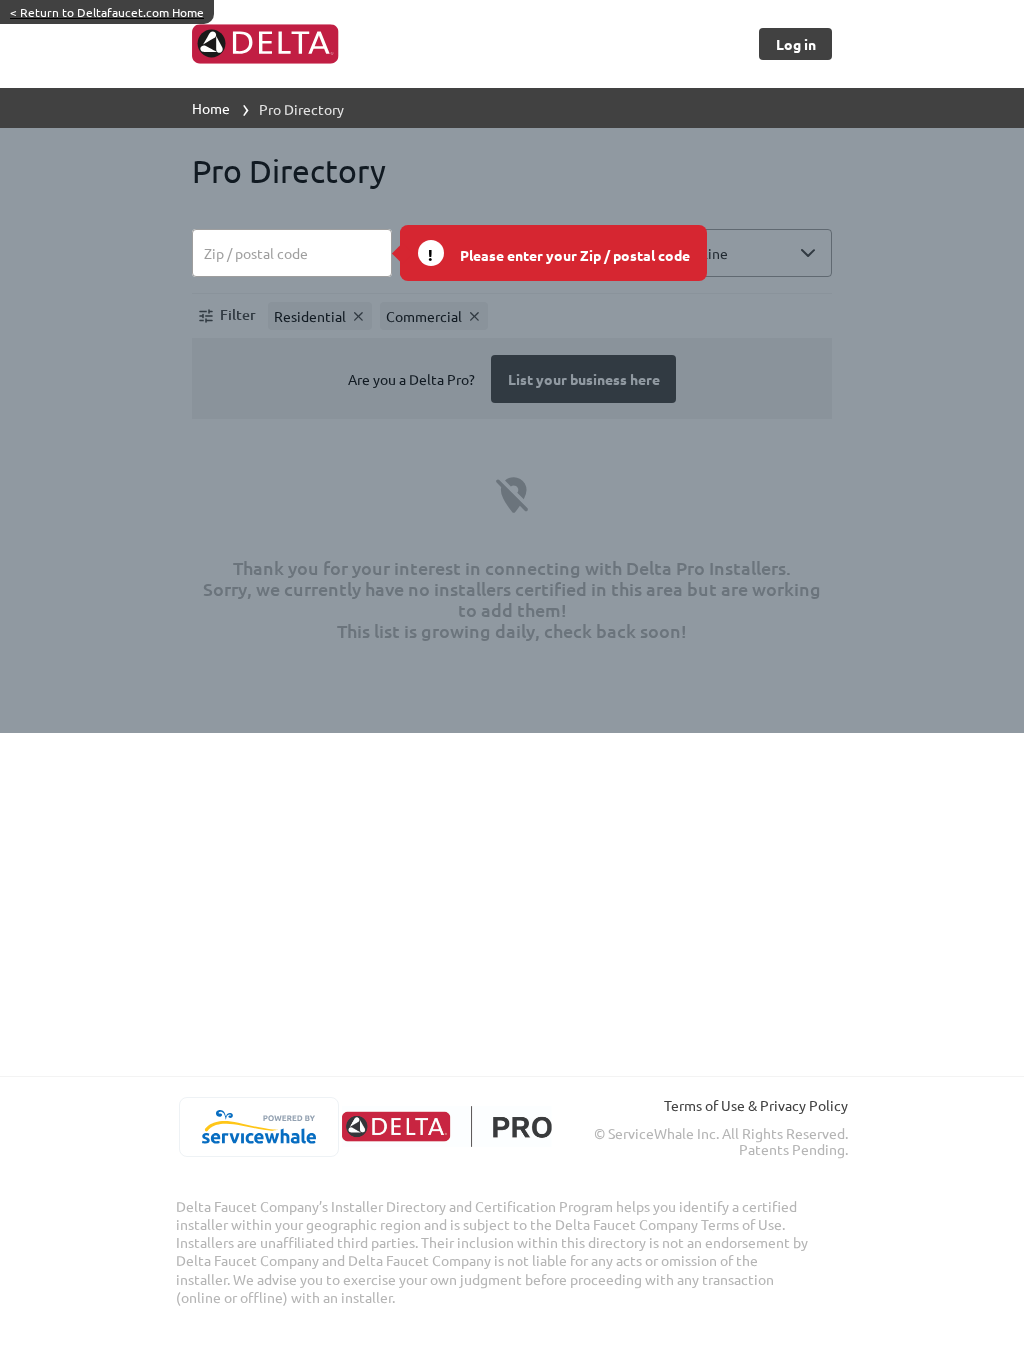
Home (211, 108)
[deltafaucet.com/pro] (446, 1126)
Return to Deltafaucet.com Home (107, 12)
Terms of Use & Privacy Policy (756, 1105)
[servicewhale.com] (258, 1127)
